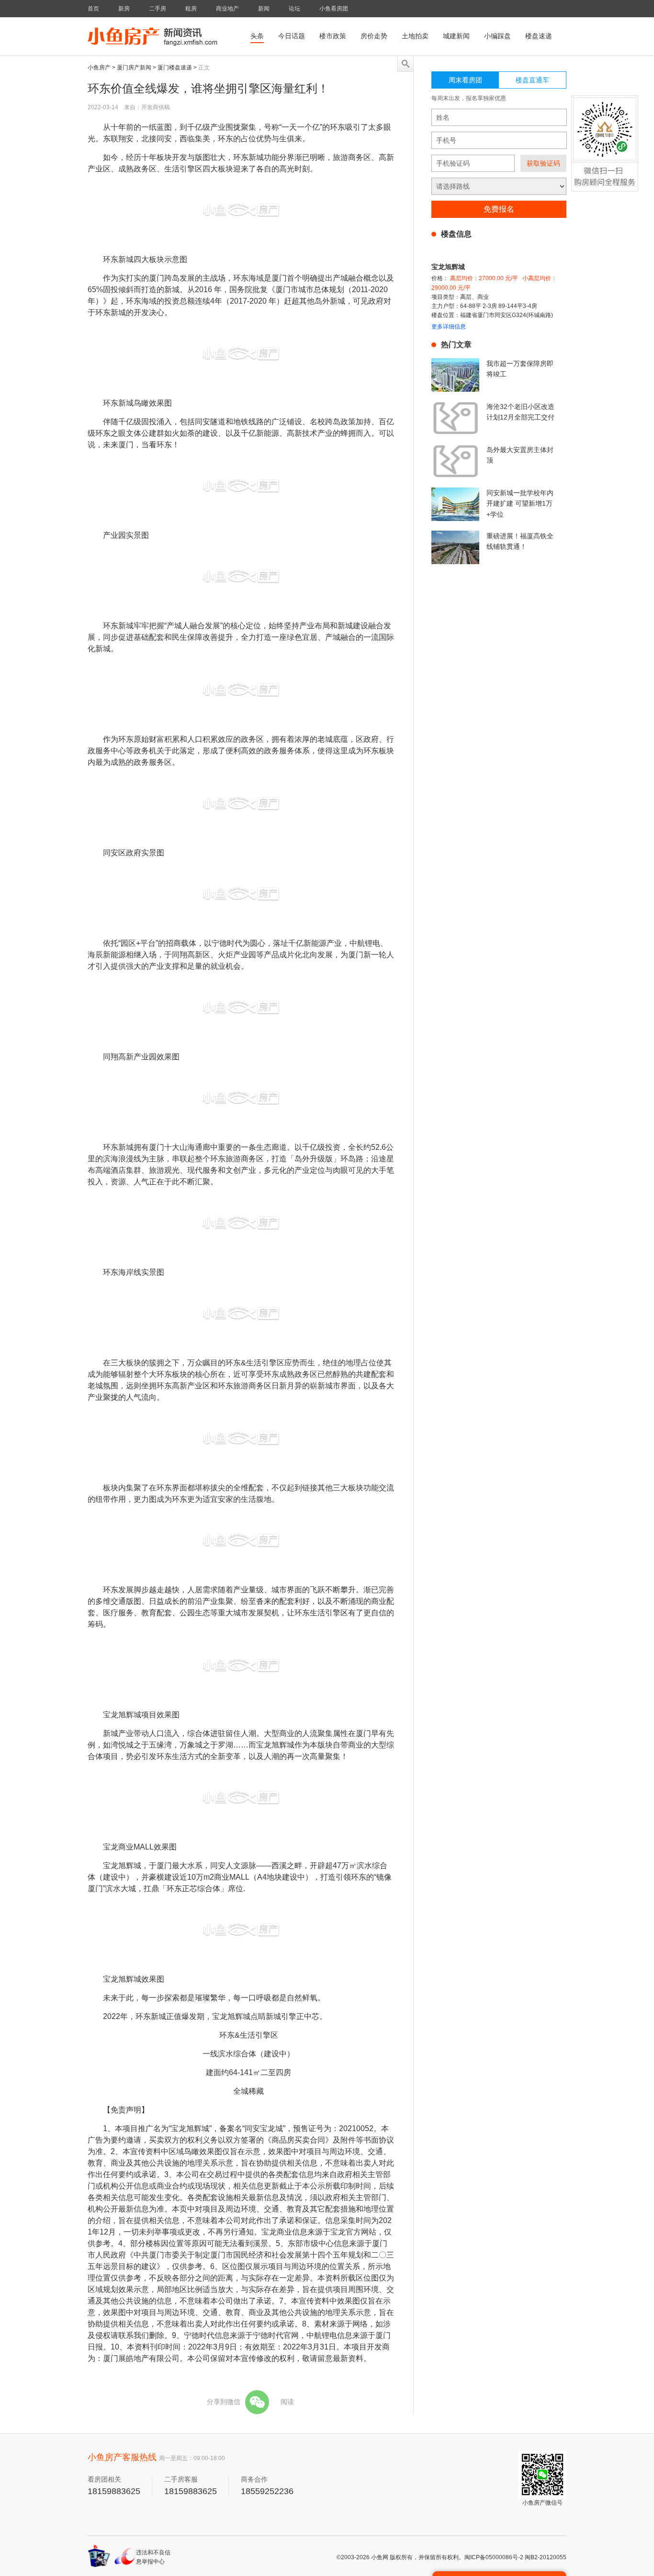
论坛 (294, 9)
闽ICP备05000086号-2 (494, 2557)
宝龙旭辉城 (448, 267)
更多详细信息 (449, 327)
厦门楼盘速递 (175, 68)
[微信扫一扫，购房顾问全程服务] (605, 151)
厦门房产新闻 (134, 68)
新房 (124, 9)
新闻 (264, 9)
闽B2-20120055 (546, 2557)
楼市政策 (333, 36)
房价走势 (374, 36)
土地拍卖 (415, 36)
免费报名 (499, 209)
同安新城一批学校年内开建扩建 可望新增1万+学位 (520, 504)
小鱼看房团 (334, 9)
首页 (93, 9)
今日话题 (292, 36)
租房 (191, 9)
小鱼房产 (99, 68)
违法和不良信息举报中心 (153, 2557)
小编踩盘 (497, 36)
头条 (257, 36)
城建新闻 (456, 36)
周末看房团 (465, 80)
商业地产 (227, 9)
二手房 (158, 9)
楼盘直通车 (532, 80)
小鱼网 (380, 2557)
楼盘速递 (539, 36)
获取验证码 (543, 163)
